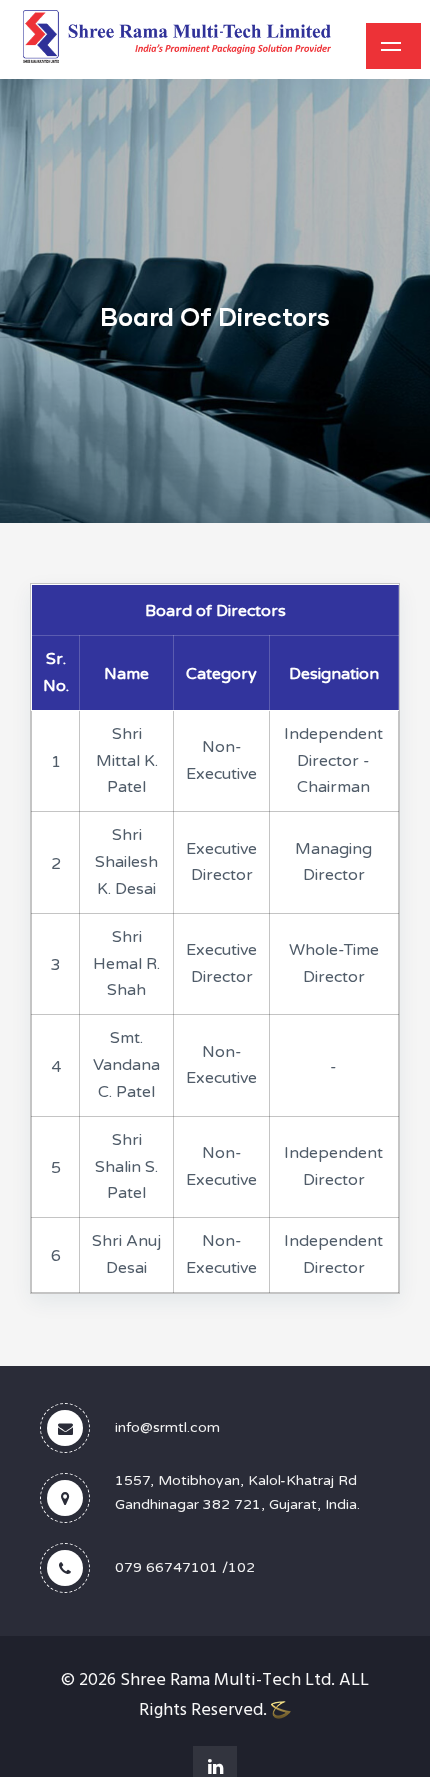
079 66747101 (166, 1567)
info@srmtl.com (167, 1427)
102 (241, 1567)
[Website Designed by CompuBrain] (281, 1710)
